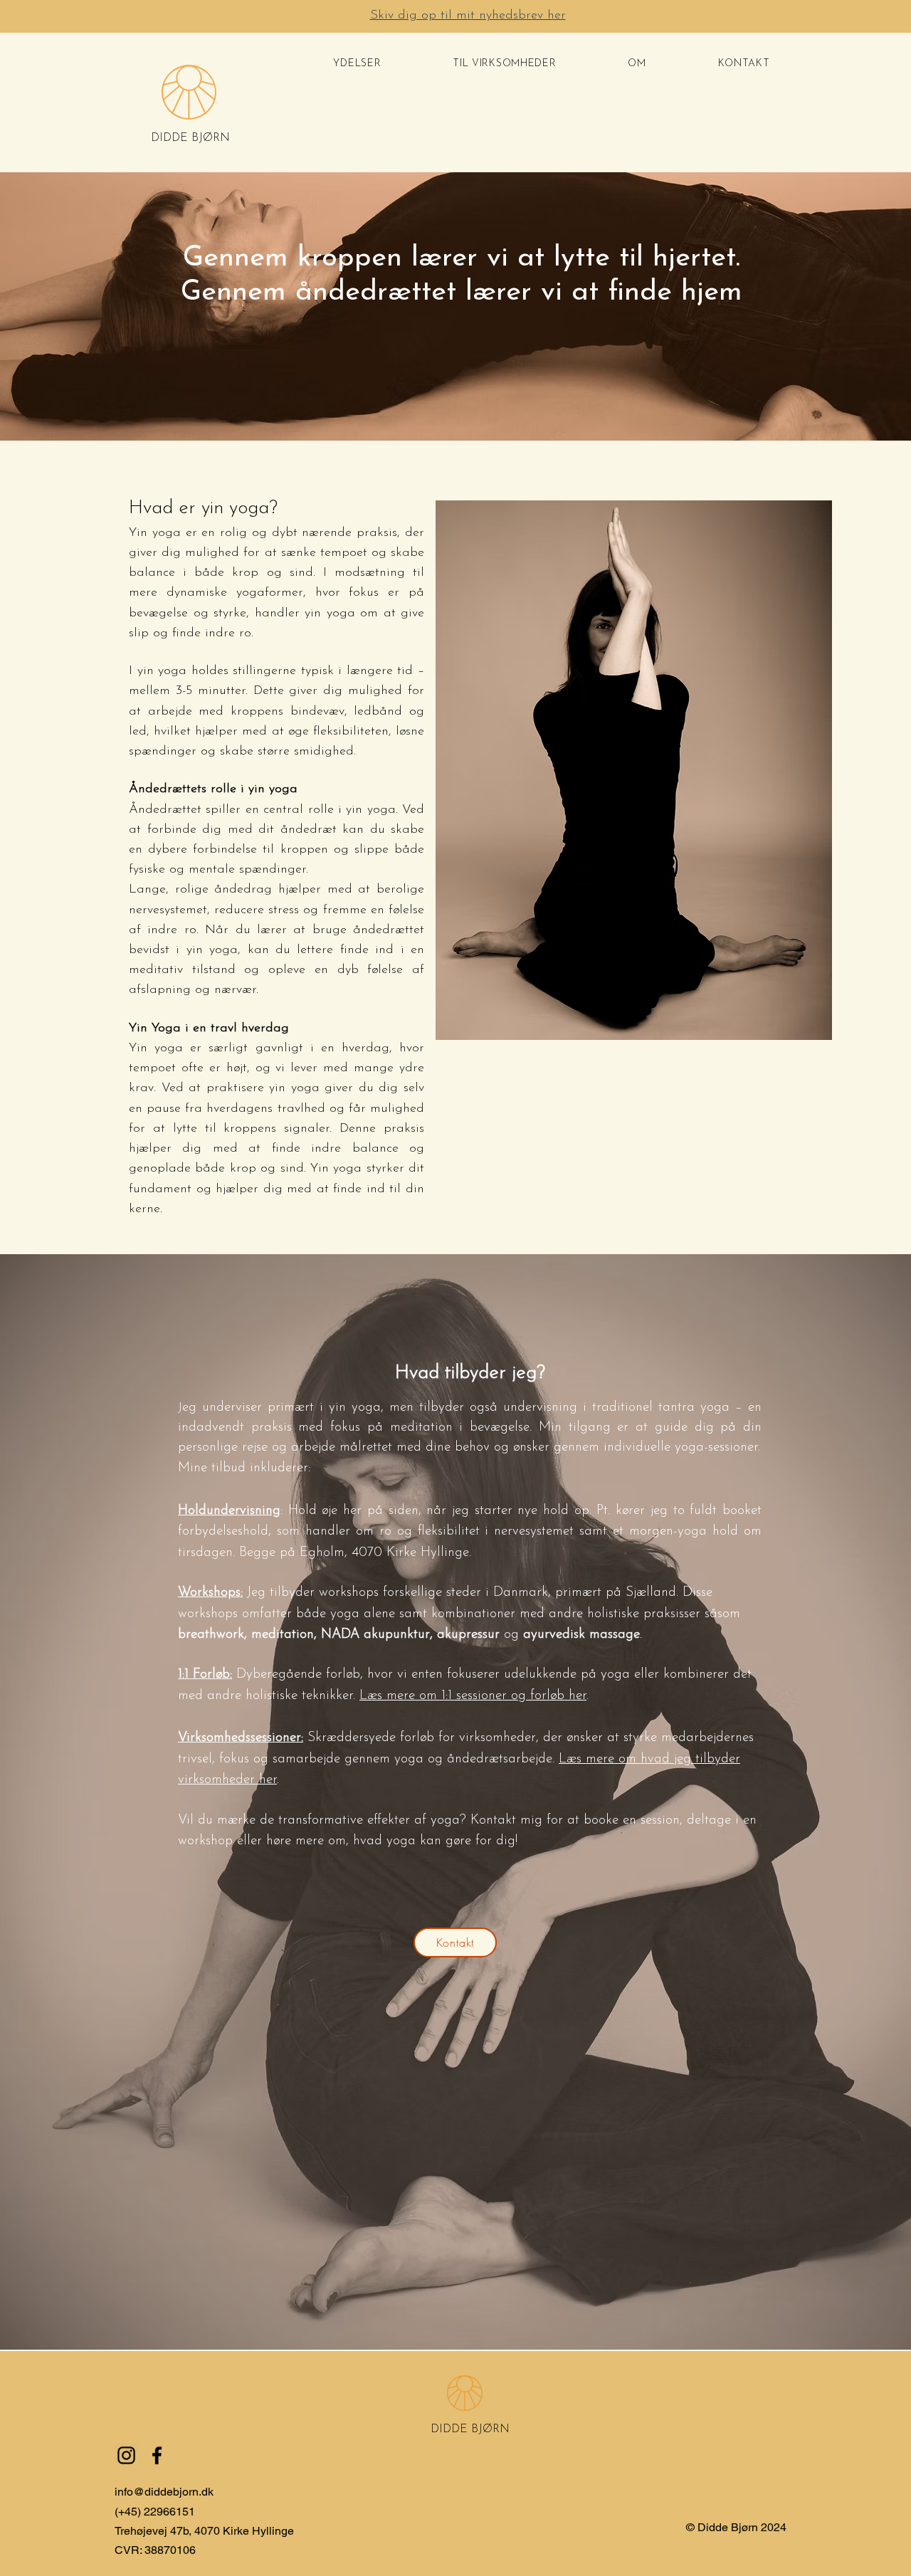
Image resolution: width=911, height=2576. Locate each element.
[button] (357, 64)
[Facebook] (157, 2455)
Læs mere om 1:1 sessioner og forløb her (473, 1696)
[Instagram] (126, 2455)
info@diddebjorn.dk (164, 2492)
